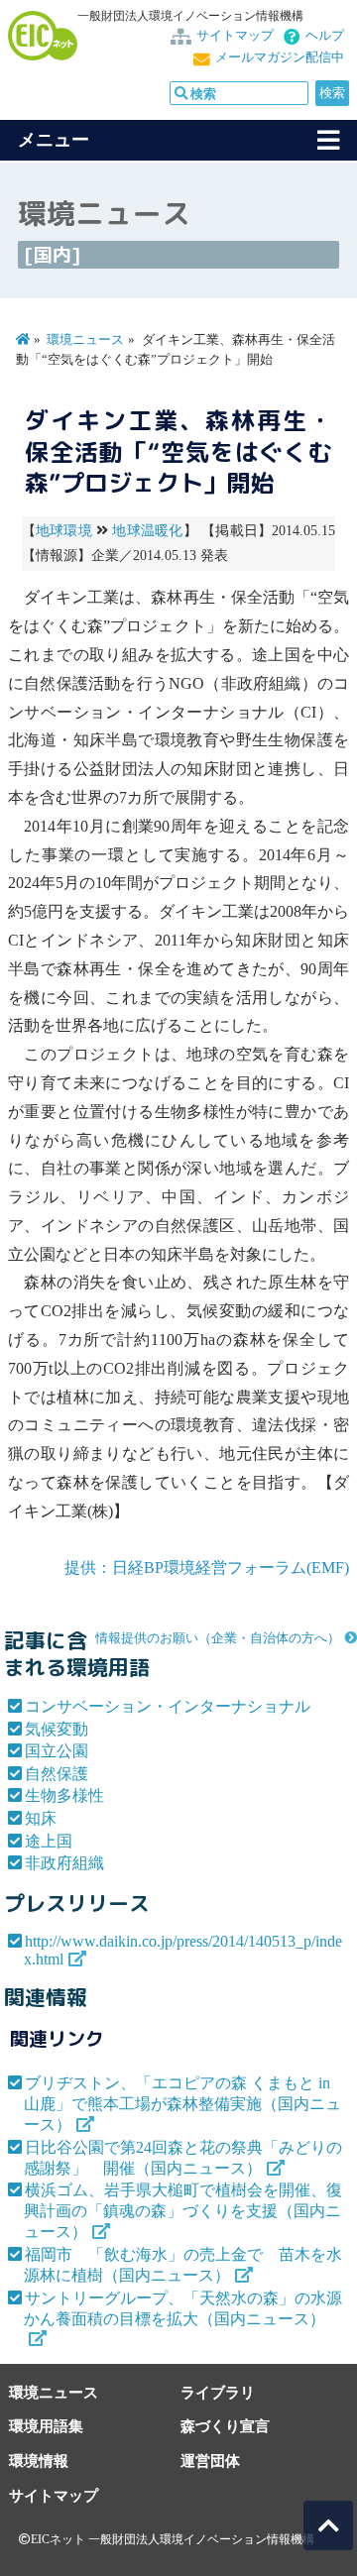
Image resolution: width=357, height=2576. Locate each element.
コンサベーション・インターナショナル (168, 1706)
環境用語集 (46, 2426)
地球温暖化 (147, 531)
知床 (41, 1818)
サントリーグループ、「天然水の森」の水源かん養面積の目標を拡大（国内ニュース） (183, 2308)
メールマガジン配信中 (280, 57)
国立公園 (57, 1751)
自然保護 (57, 1774)
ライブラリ (218, 2392)
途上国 (49, 1841)
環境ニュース (85, 340)
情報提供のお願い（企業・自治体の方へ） (218, 1638)
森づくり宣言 (225, 2426)
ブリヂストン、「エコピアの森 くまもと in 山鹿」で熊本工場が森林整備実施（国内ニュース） (182, 2104)
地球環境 (64, 531)
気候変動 (57, 1729)
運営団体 (210, 2461)
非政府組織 (64, 1863)
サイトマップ (235, 36)
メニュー (54, 140)
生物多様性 (64, 1795)
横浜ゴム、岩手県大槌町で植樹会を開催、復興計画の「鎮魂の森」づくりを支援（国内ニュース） (183, 2211)
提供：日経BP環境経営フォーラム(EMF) (207, 1568)
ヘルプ (325, 36)
